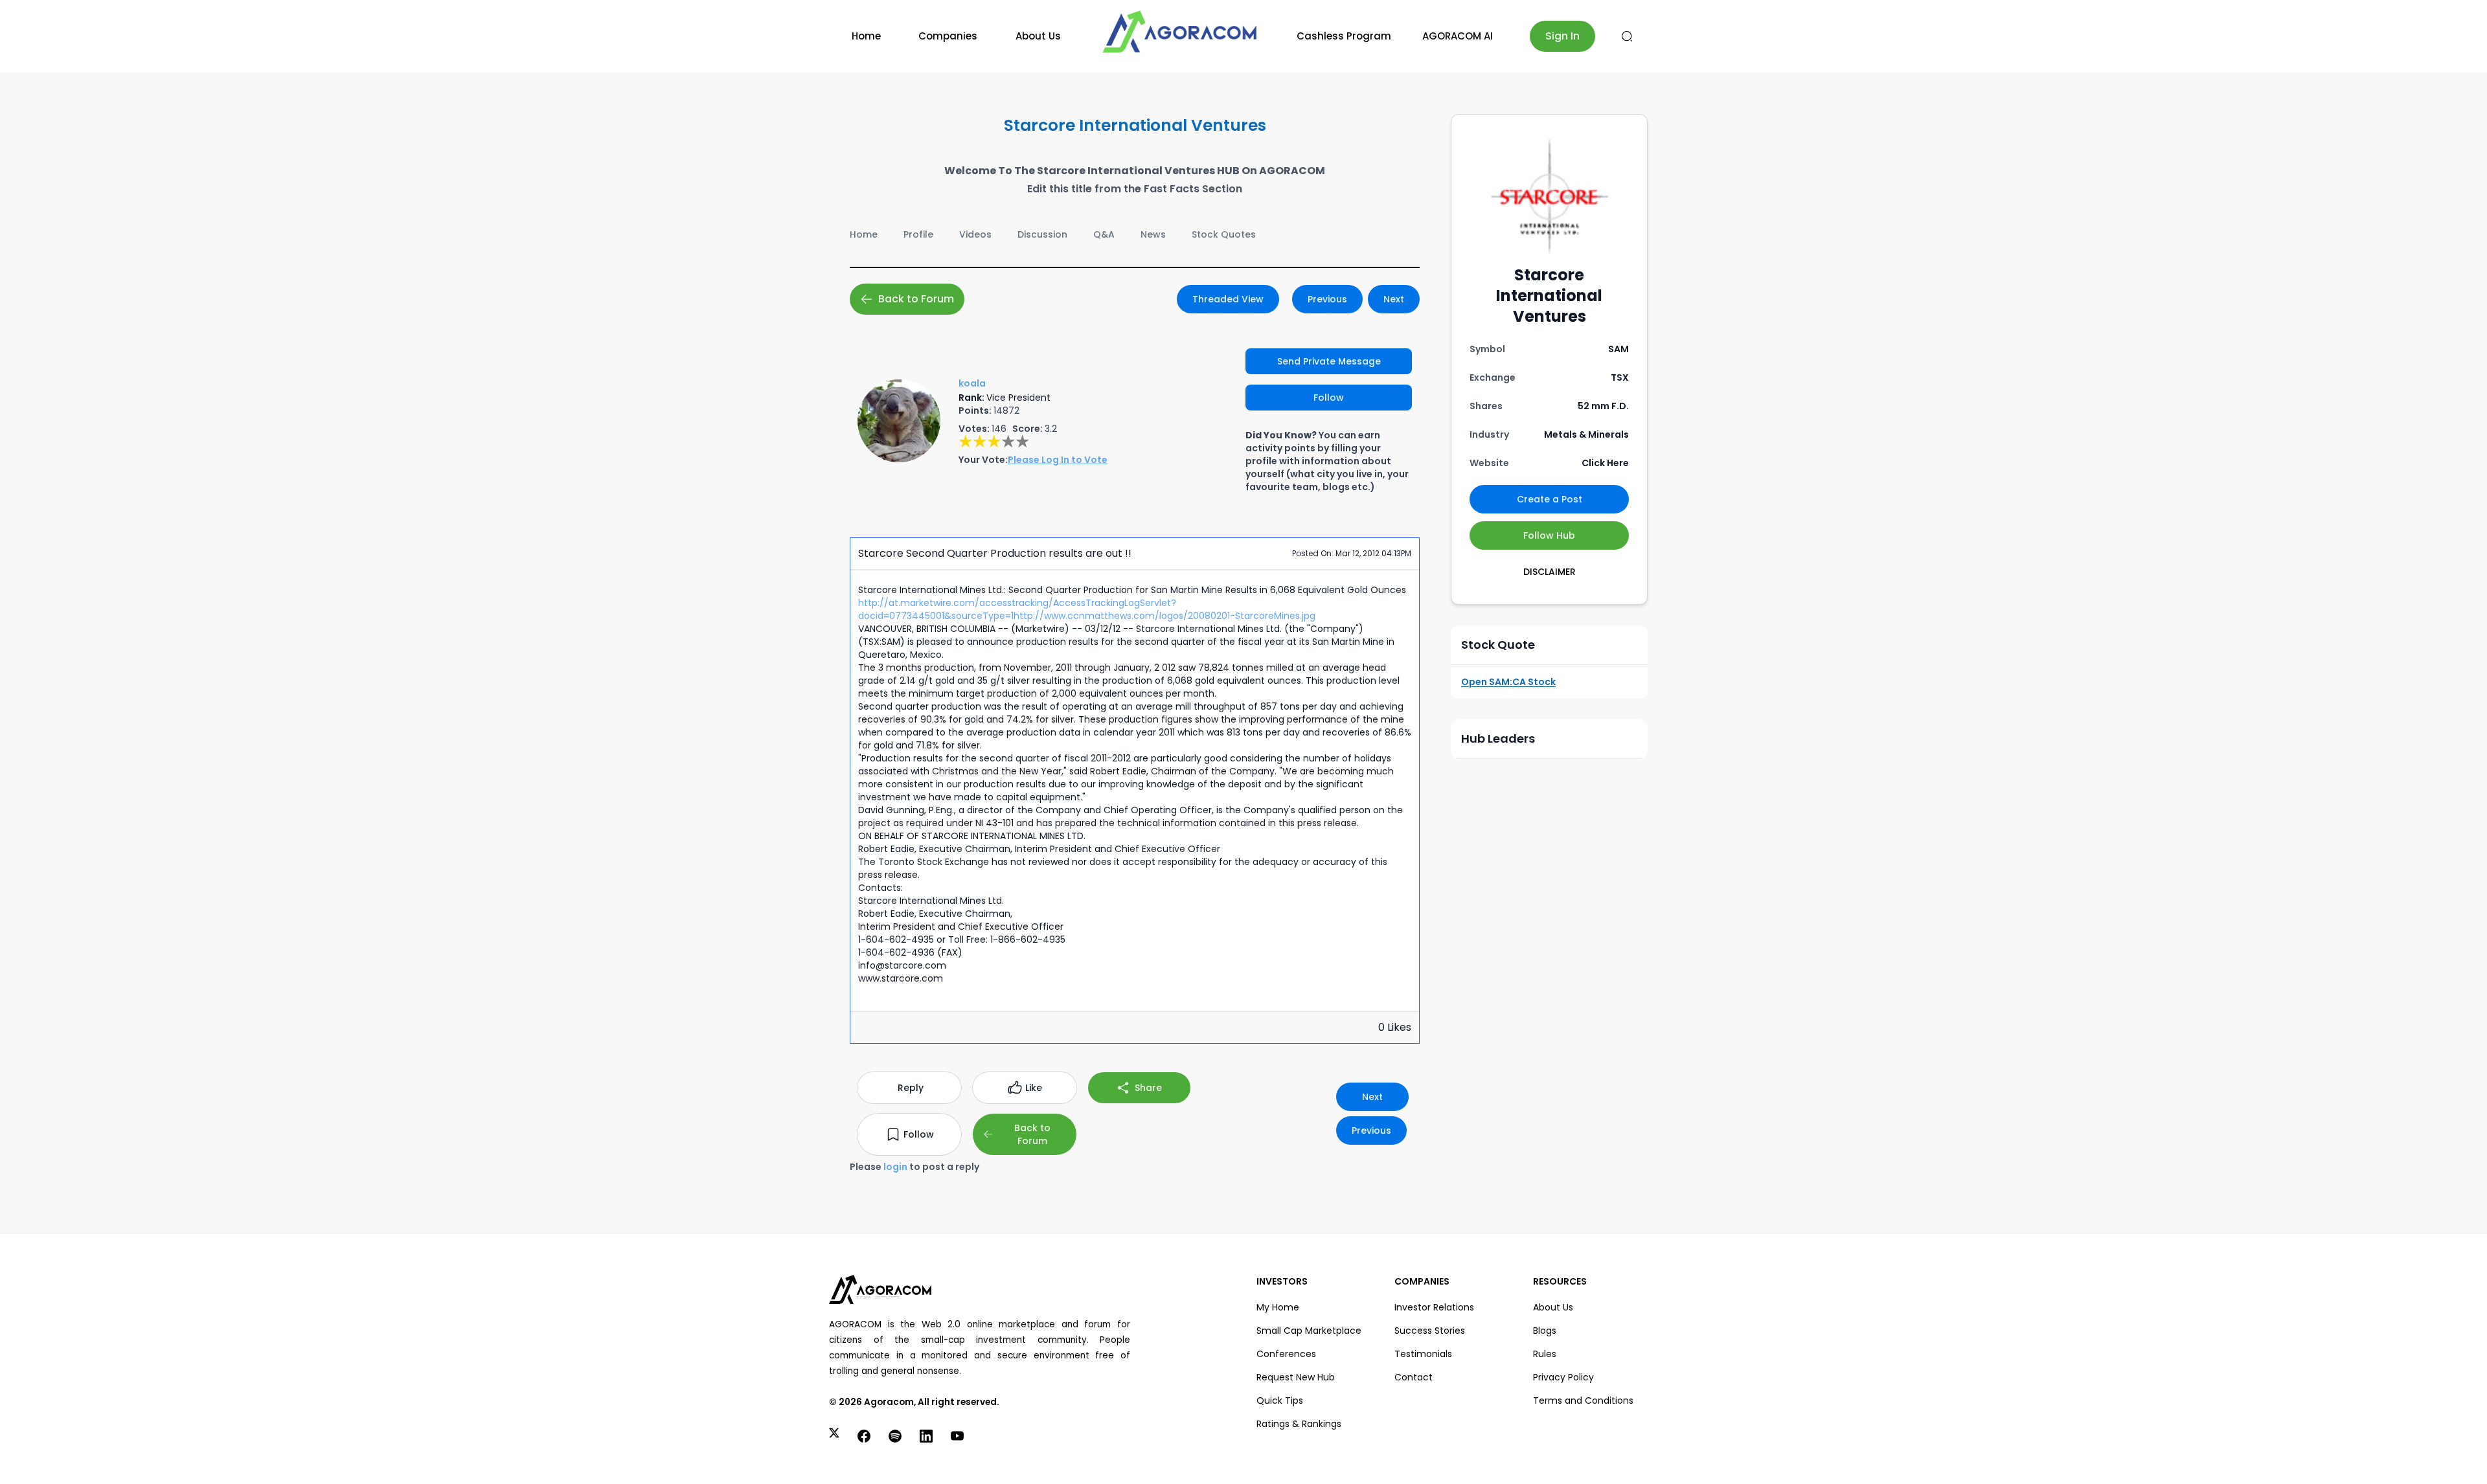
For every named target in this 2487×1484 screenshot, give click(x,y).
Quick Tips (1280, 1400)
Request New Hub (1296, 1377)
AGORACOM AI (1458, 36)
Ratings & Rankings (1299, 1424)
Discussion (1042, 234)
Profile (918, 234)
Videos (975, 234)
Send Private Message (1329, 361)
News (1153, 234)
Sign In (1562, 36)
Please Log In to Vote (1058, 460)
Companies (948, 36)
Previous (1327, 299)
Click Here (1605, 463)
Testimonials (1423, 1354)
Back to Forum (916, 299)
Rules (1545, 1354)
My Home (1278, 1307)
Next (1394, 299)
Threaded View (1228, 299)
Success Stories (1430, 1331)
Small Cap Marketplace (1309, 1331)
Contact (1414, 1377)
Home (866, 36)
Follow (1329, 398)
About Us (1038, 36)
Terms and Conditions (1583, 1400)
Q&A (1104, 234)
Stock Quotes (1224, 234)
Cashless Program (1344, 36)
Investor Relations (1434, 1307)
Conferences (1286, 1354)
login (895, 1167)
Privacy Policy (1563, 1377)
